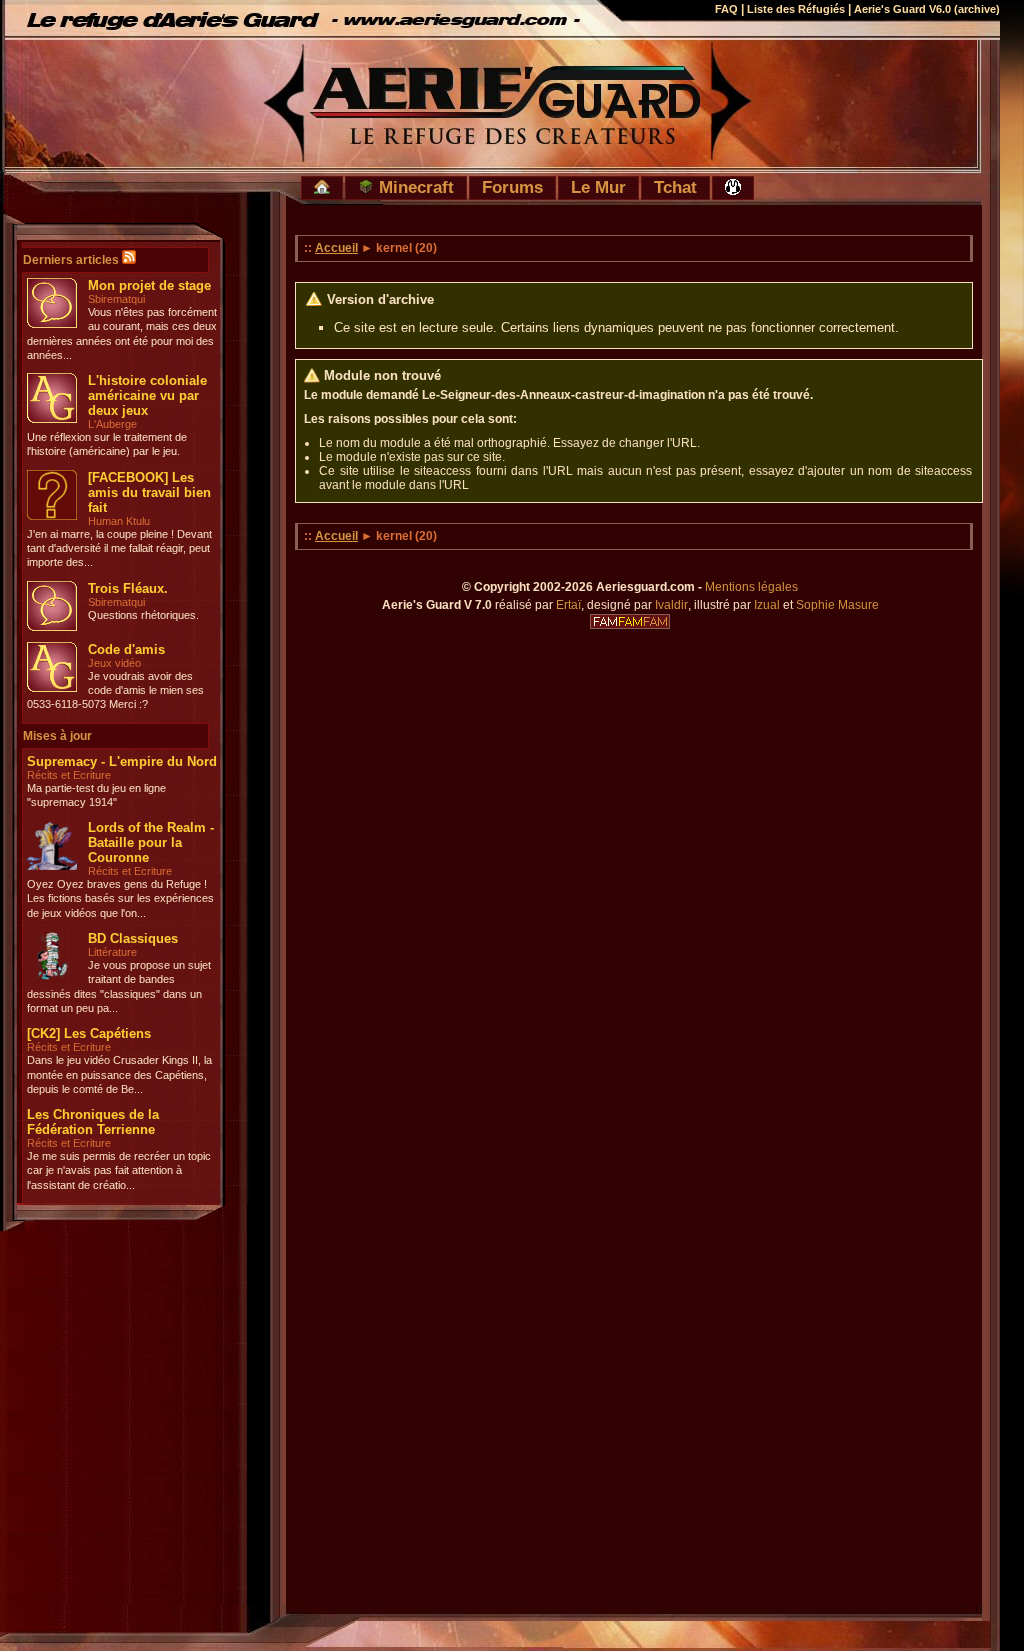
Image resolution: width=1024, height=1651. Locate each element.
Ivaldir (671, 605)
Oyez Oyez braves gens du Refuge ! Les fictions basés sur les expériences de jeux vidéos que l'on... (120, 898)
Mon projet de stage (149, 285)
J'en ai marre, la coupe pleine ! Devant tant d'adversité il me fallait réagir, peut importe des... (119, 548)
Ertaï (568, 605)
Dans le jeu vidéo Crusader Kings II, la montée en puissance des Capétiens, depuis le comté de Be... (119, 1074)
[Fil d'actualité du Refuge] (129, 260)
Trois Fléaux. (128, 588)
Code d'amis (126, 649)
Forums (512, 187)
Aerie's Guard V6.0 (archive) (927, 9)
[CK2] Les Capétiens (89, 1033)
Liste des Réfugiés (796, 9)
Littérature (112, 952)
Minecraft (414, 187)
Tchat (675, 187)
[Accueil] (322, 188)
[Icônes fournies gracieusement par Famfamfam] (630, 622)
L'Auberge (112, 424)
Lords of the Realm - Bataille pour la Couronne (151, 842)
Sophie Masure (837, 605)
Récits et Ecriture (69, 775)
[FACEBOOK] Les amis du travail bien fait (149, 492)
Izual (767, 605)
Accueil (336, 248)
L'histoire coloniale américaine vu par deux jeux (147, 395)
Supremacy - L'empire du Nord (122, 761)
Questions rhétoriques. (143, 615)
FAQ (726, 9)
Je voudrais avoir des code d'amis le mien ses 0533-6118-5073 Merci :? (115, 690)
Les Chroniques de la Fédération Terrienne (93, 1122)
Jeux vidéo (114, 663)
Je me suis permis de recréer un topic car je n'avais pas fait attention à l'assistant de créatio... (119, 1170)
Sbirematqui (116, 299)
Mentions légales (751, 587)
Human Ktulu (119, 521)
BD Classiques (133, 938)
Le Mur (598, 187)
